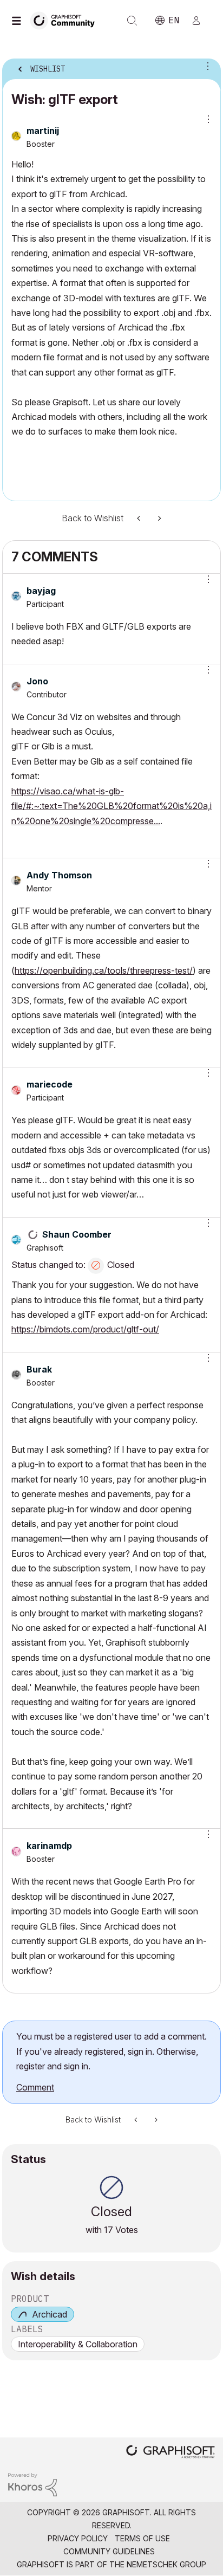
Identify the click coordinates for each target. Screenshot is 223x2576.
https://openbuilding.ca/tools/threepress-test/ (104, 970)
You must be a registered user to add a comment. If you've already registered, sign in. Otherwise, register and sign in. (111, 2051)
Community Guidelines (109, 2551)
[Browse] (19, 21)
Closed (121, 1265)
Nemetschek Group (166, 2564)
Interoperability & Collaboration (78, 2344)
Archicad (50, 2314)
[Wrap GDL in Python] (140, 518)
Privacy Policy (78, 2538)
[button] (205, 579)
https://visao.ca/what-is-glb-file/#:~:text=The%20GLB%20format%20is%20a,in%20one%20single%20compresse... (111, 806)
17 (109, 2230)
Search (132, 21)
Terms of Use (142, 2538)
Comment (35, 2087)
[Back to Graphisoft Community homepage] (66, 20)
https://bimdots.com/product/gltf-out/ (85, 1329)
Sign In (201, 21)
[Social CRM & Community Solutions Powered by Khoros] (32, 2484)
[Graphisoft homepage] (170, 2453)
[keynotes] (159, 518)
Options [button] (206, 66)
